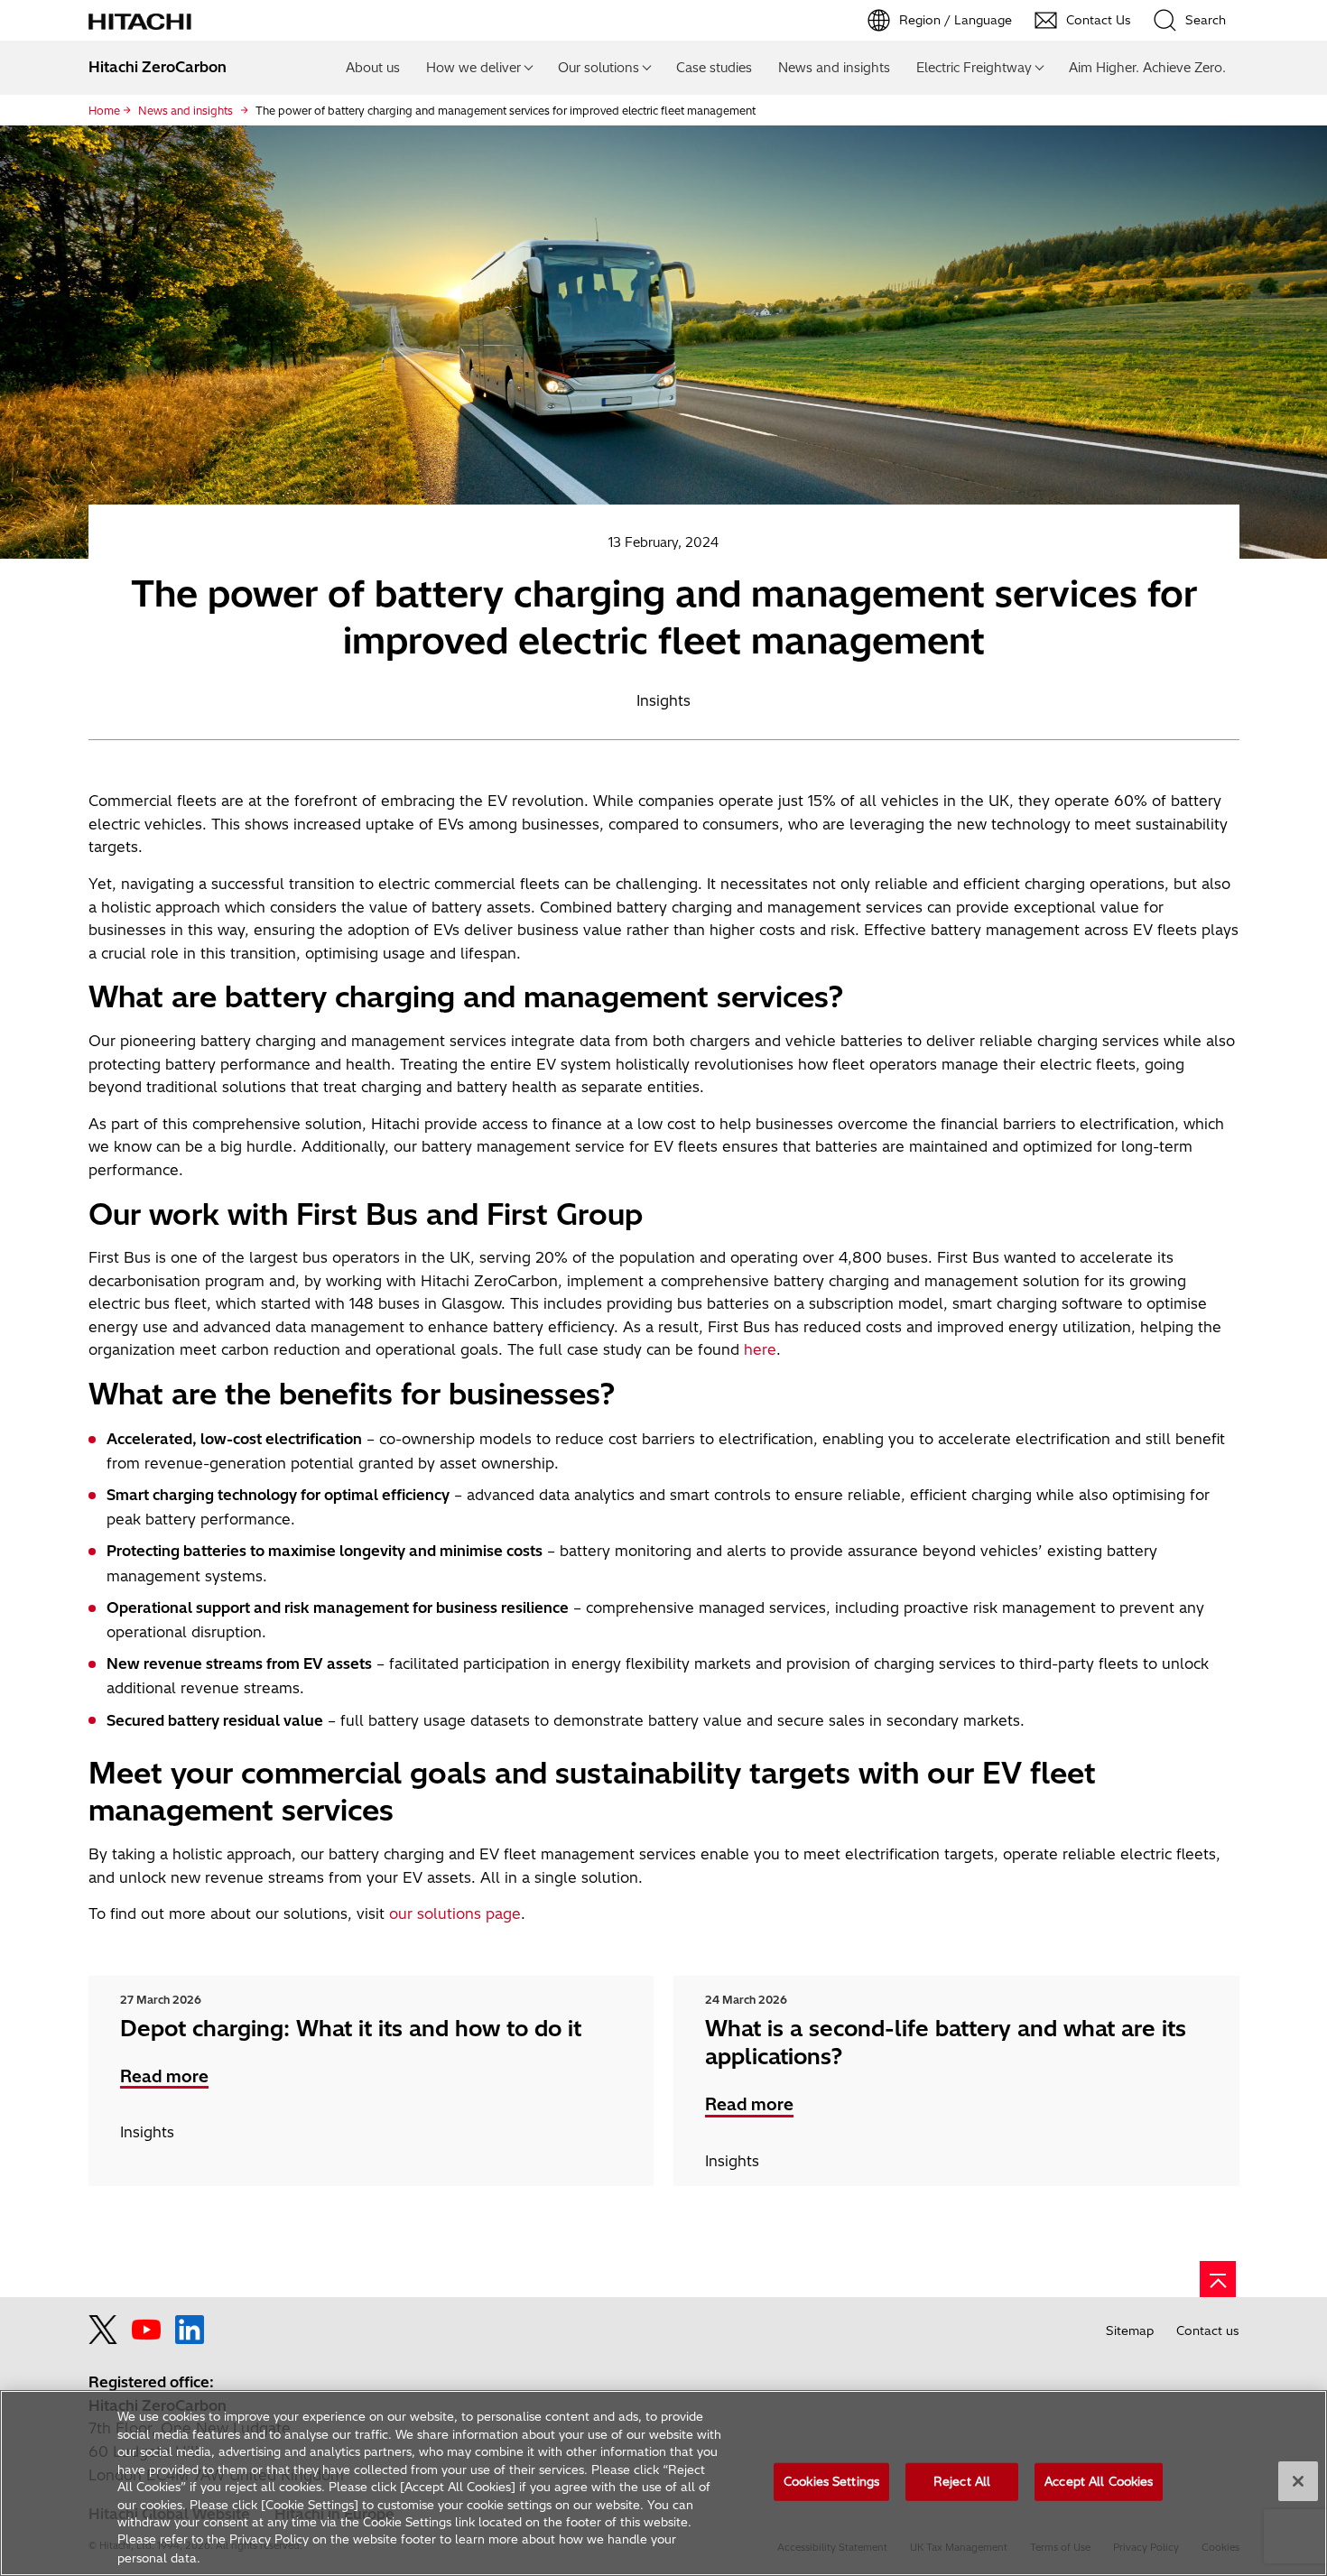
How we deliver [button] (473, 68)
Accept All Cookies (1099, 2481)
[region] (663, 2483)
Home (104, 111)
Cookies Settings (831, 2481)
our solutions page (455, 1913)
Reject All (962, 2481)
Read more (164, 2076)
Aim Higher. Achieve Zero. (1147, 68)
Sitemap (1130, 2330)
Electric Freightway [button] (974, 68)
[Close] (1298, 2481)
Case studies (714, 68)
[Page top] (1218, 2279)
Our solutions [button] (599, 68)
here (760, 1349)
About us (373, 68)
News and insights (834, 68)
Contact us (1208, 2330)
